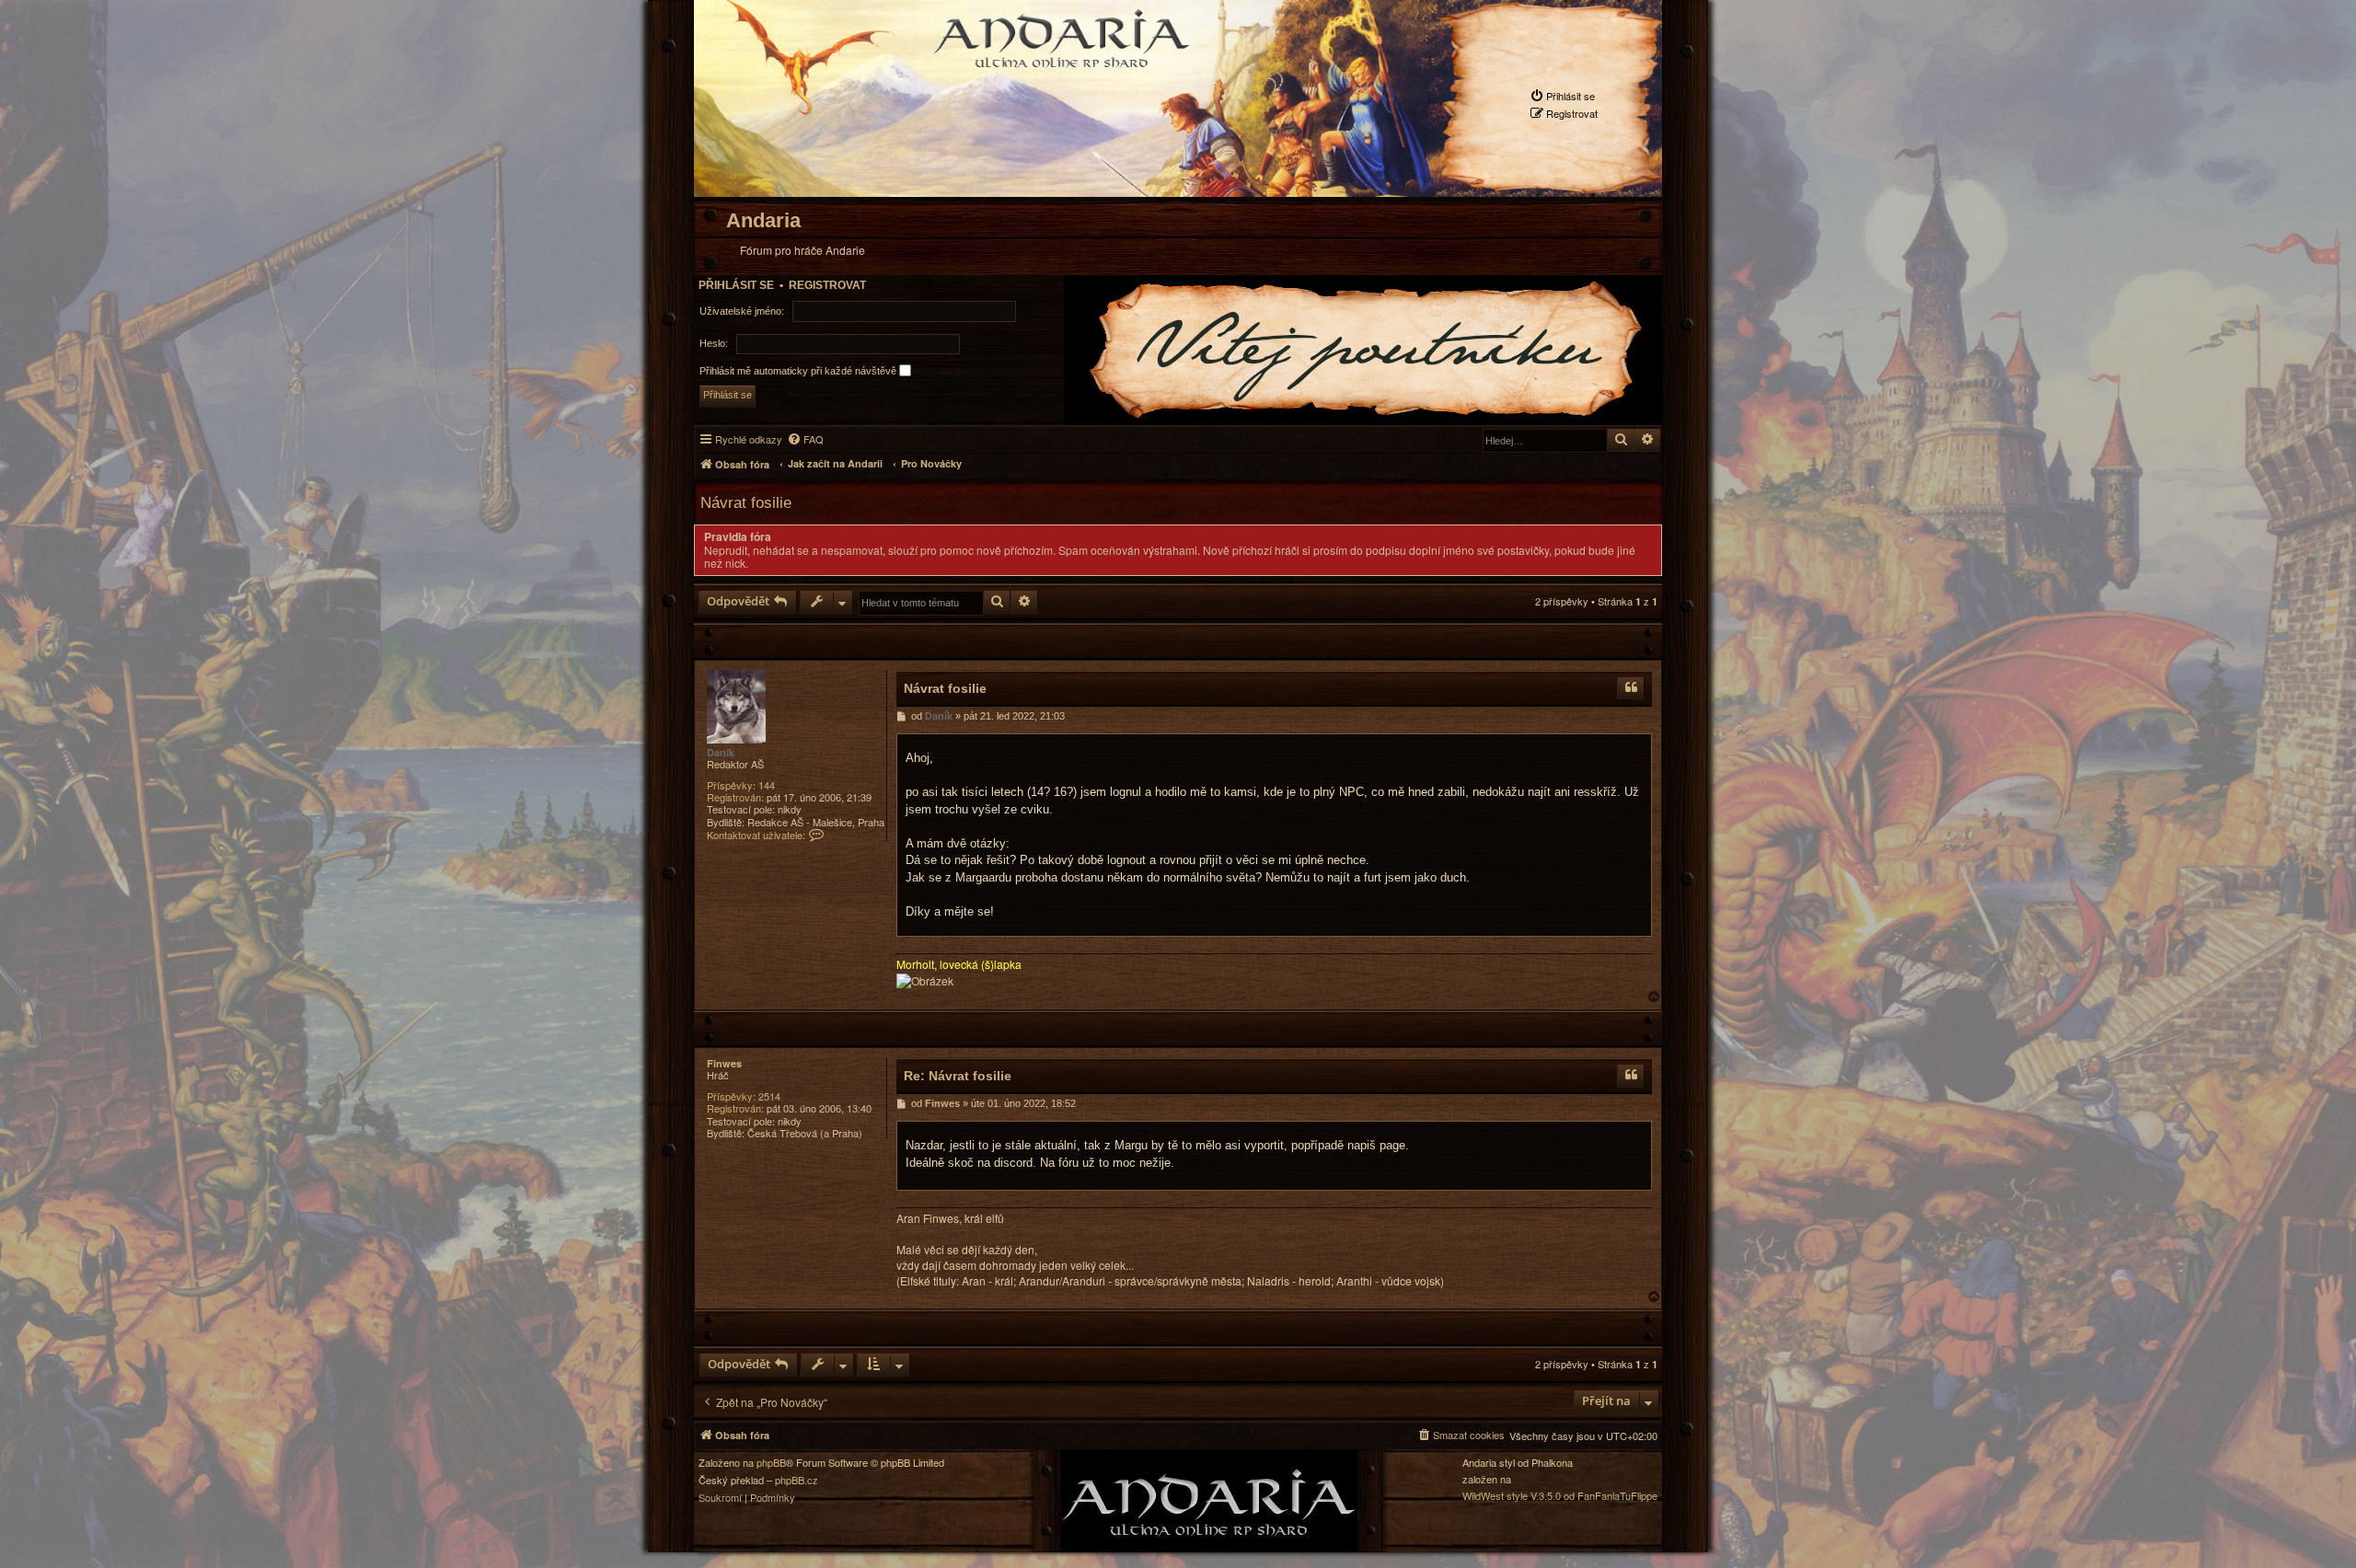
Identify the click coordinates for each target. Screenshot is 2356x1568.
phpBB (771, 1463)
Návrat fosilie (746, 502)
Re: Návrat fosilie (958, 1076)
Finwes (724, 1063)
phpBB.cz (797, 1480)
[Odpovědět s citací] (1631, 689)
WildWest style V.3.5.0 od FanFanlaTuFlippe (1560, 1496)
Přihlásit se (736, 285)
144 (767, 785)
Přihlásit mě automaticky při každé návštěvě (799, 370)
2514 (769, 1096)
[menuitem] (1562, 96)
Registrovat (827, 285)
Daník (721, 752)
